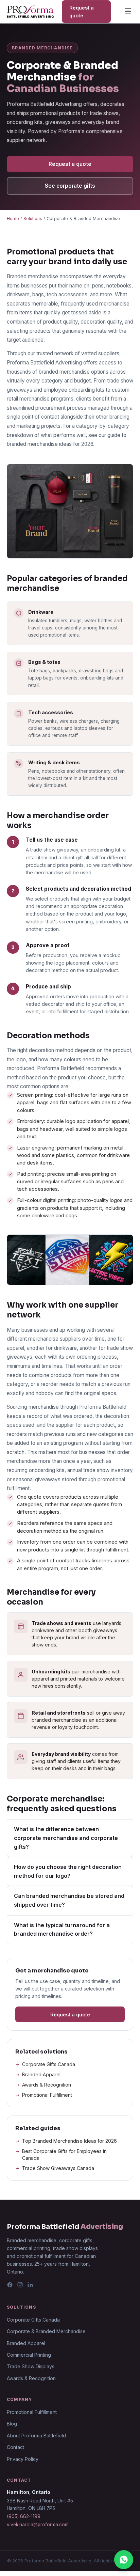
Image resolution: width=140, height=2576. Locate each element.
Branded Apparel (41, 2074)
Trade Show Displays (31, 2366)
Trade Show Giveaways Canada (58, 2168)
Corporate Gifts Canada (49, 2064)
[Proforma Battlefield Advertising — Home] (30, 12)
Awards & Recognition (47, 2085)
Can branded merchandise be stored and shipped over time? (69, 1900)
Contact (15, 2447)
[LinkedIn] (30, 2286)
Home (13, 218)
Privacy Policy (23, 2459)
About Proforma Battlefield (36, 2436)
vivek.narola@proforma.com (38, 2525)
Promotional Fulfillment (47, 2095)
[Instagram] (20, 2286)
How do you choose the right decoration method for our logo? (68, 1871)
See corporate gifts (70, 186)
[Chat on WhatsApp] (124, 2560)
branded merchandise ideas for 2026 (50, 444)
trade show (96, 1470)
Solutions (33, 218)
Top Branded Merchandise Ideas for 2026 (69, 2141)
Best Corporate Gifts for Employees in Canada (64, 2155)
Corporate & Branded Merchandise (46, 2331)
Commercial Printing (29, 2355)
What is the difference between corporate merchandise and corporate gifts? (66, 1838)
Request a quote (82, 12)
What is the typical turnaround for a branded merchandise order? (62, 1930)
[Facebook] (10, 2286)
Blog (12, 2424)
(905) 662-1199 (24, 2516)
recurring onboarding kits (36, 1470)
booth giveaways (98, 1630)
